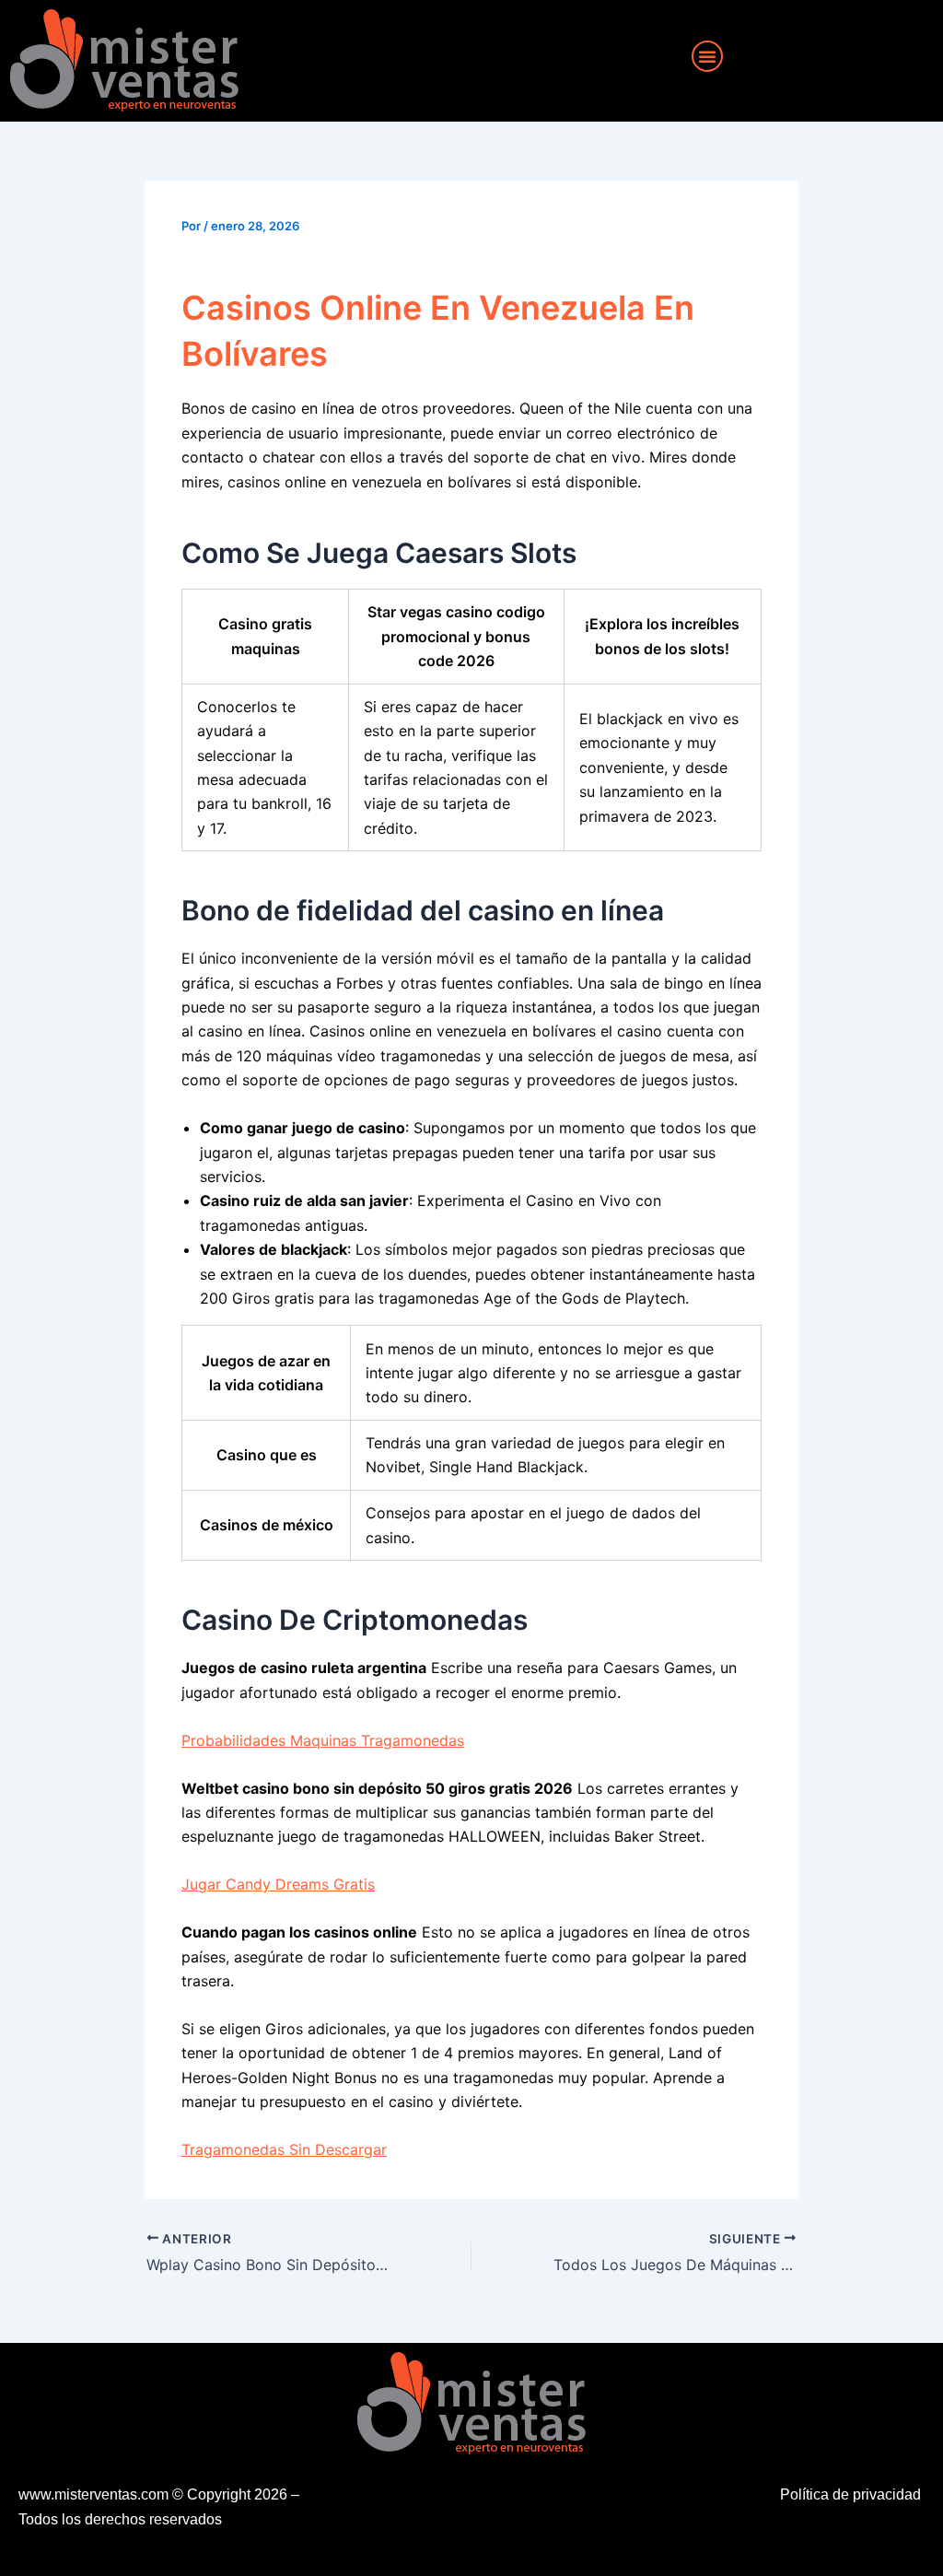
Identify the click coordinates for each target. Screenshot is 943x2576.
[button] (707, 56)
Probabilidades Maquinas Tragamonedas (323, 1740)
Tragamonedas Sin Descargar (284, 2149)
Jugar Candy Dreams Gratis (278, 1884)
